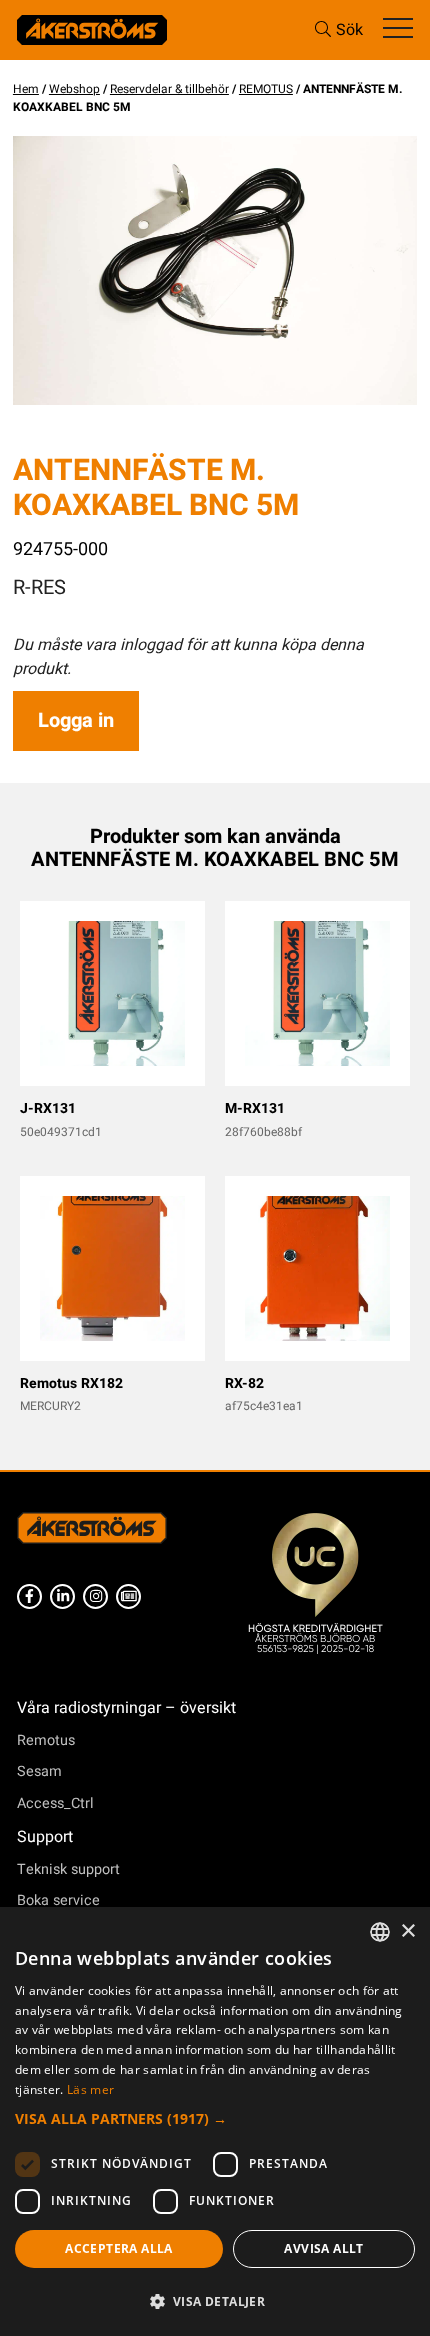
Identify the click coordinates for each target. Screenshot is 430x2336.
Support (45, 1837)
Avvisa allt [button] (323, 2248)
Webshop (74, 89)
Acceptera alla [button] (119, 2248)
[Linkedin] (62, 1596)
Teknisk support (68, 1869)
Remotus (46, 1740)
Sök (349, 30)
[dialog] (215, 2121)
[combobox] (380, 1932)
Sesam (39, 1771)
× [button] (407, 1931)
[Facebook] (29, 1596)
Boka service (58, 1900)
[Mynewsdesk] (128, 1596)
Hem (26, 89)
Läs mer (90, 2089)
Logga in (76, 720)
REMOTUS (266, 89)
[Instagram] (95, 1596)
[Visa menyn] (398, 29)
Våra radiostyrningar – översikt (126, 1708)
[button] (215, 2118)
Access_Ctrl (55, 1803)
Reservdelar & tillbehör (169, 89)
